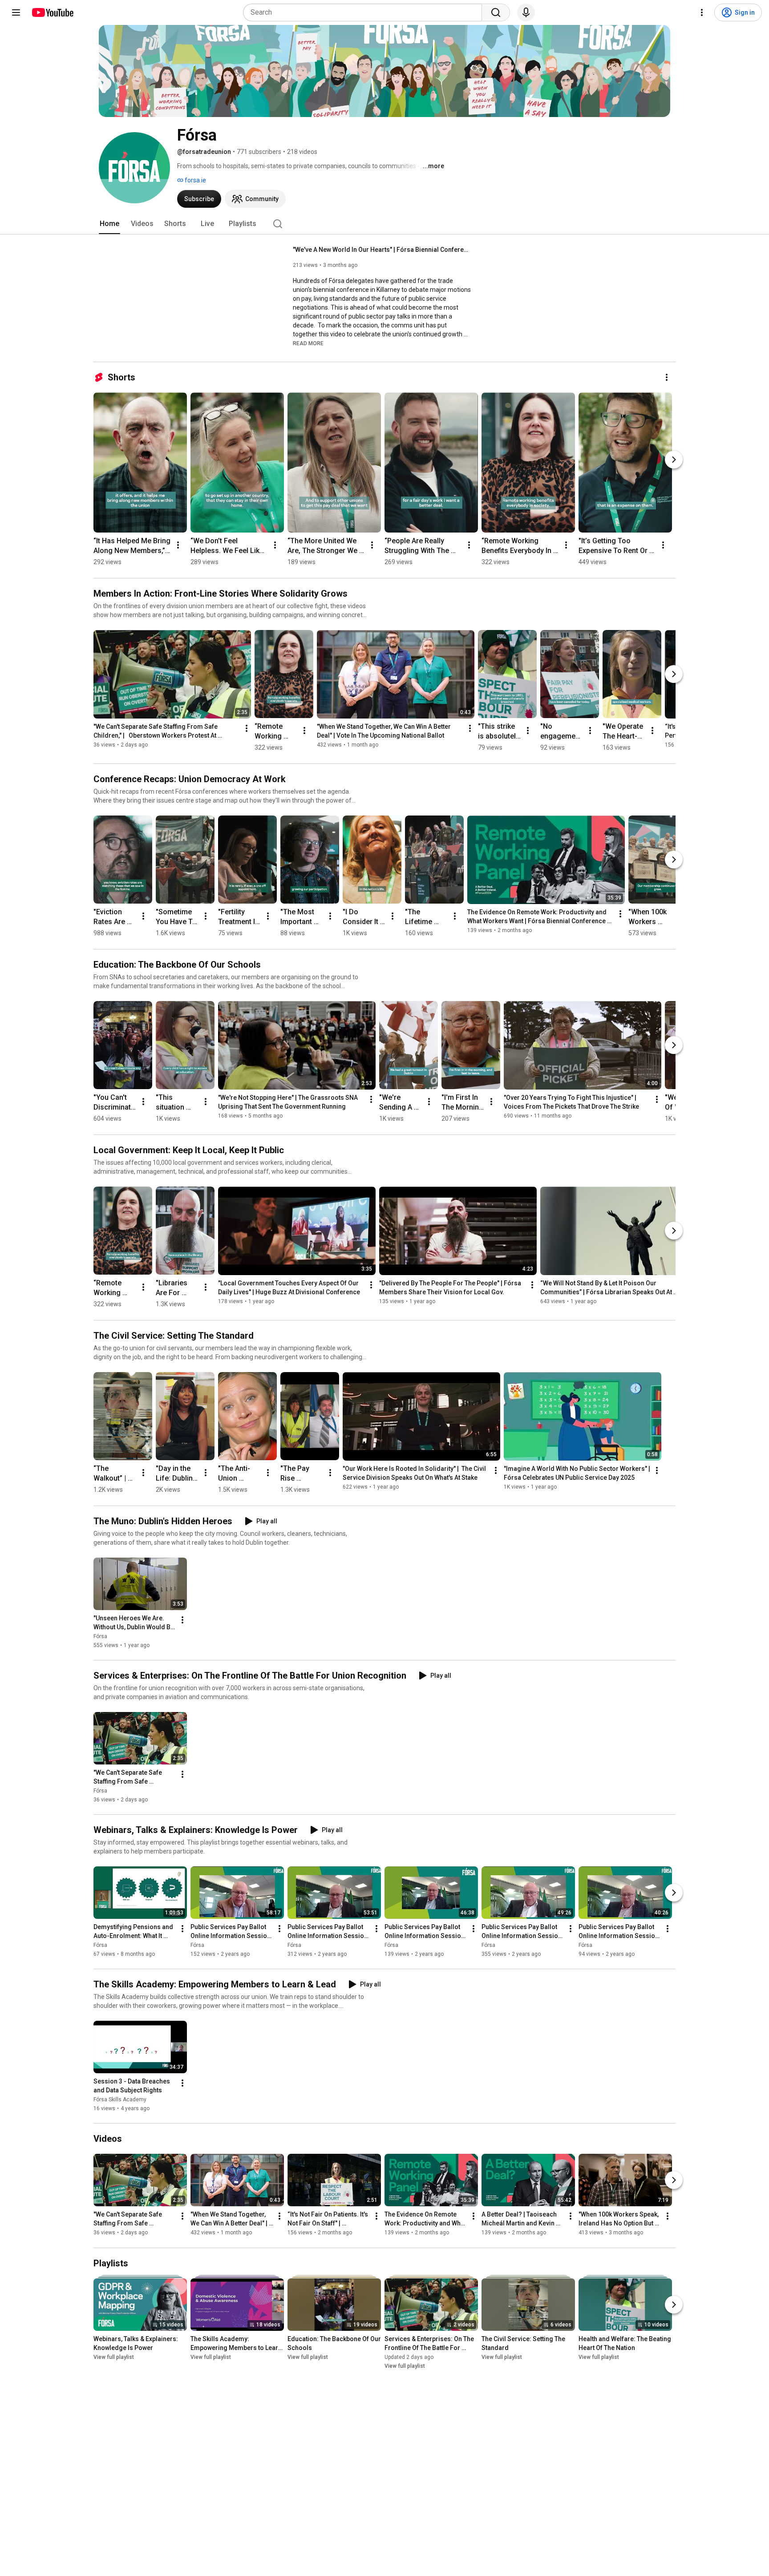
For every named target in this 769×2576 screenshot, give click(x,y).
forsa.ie (195, 180)
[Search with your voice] (526, 12)
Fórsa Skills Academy (120, 2100)
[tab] (109, 224)
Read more (308, 343)
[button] (308, 343)
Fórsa (100, 1636)
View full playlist (114, 2357)
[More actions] (667, 377)
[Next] (674, 460)
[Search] (496, 12)
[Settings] (702, 12)
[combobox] (365, 12)
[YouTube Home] (52, 12)
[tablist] (384, 224)
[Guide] (16, 12)
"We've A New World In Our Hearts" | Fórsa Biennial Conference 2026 (382, 250)
